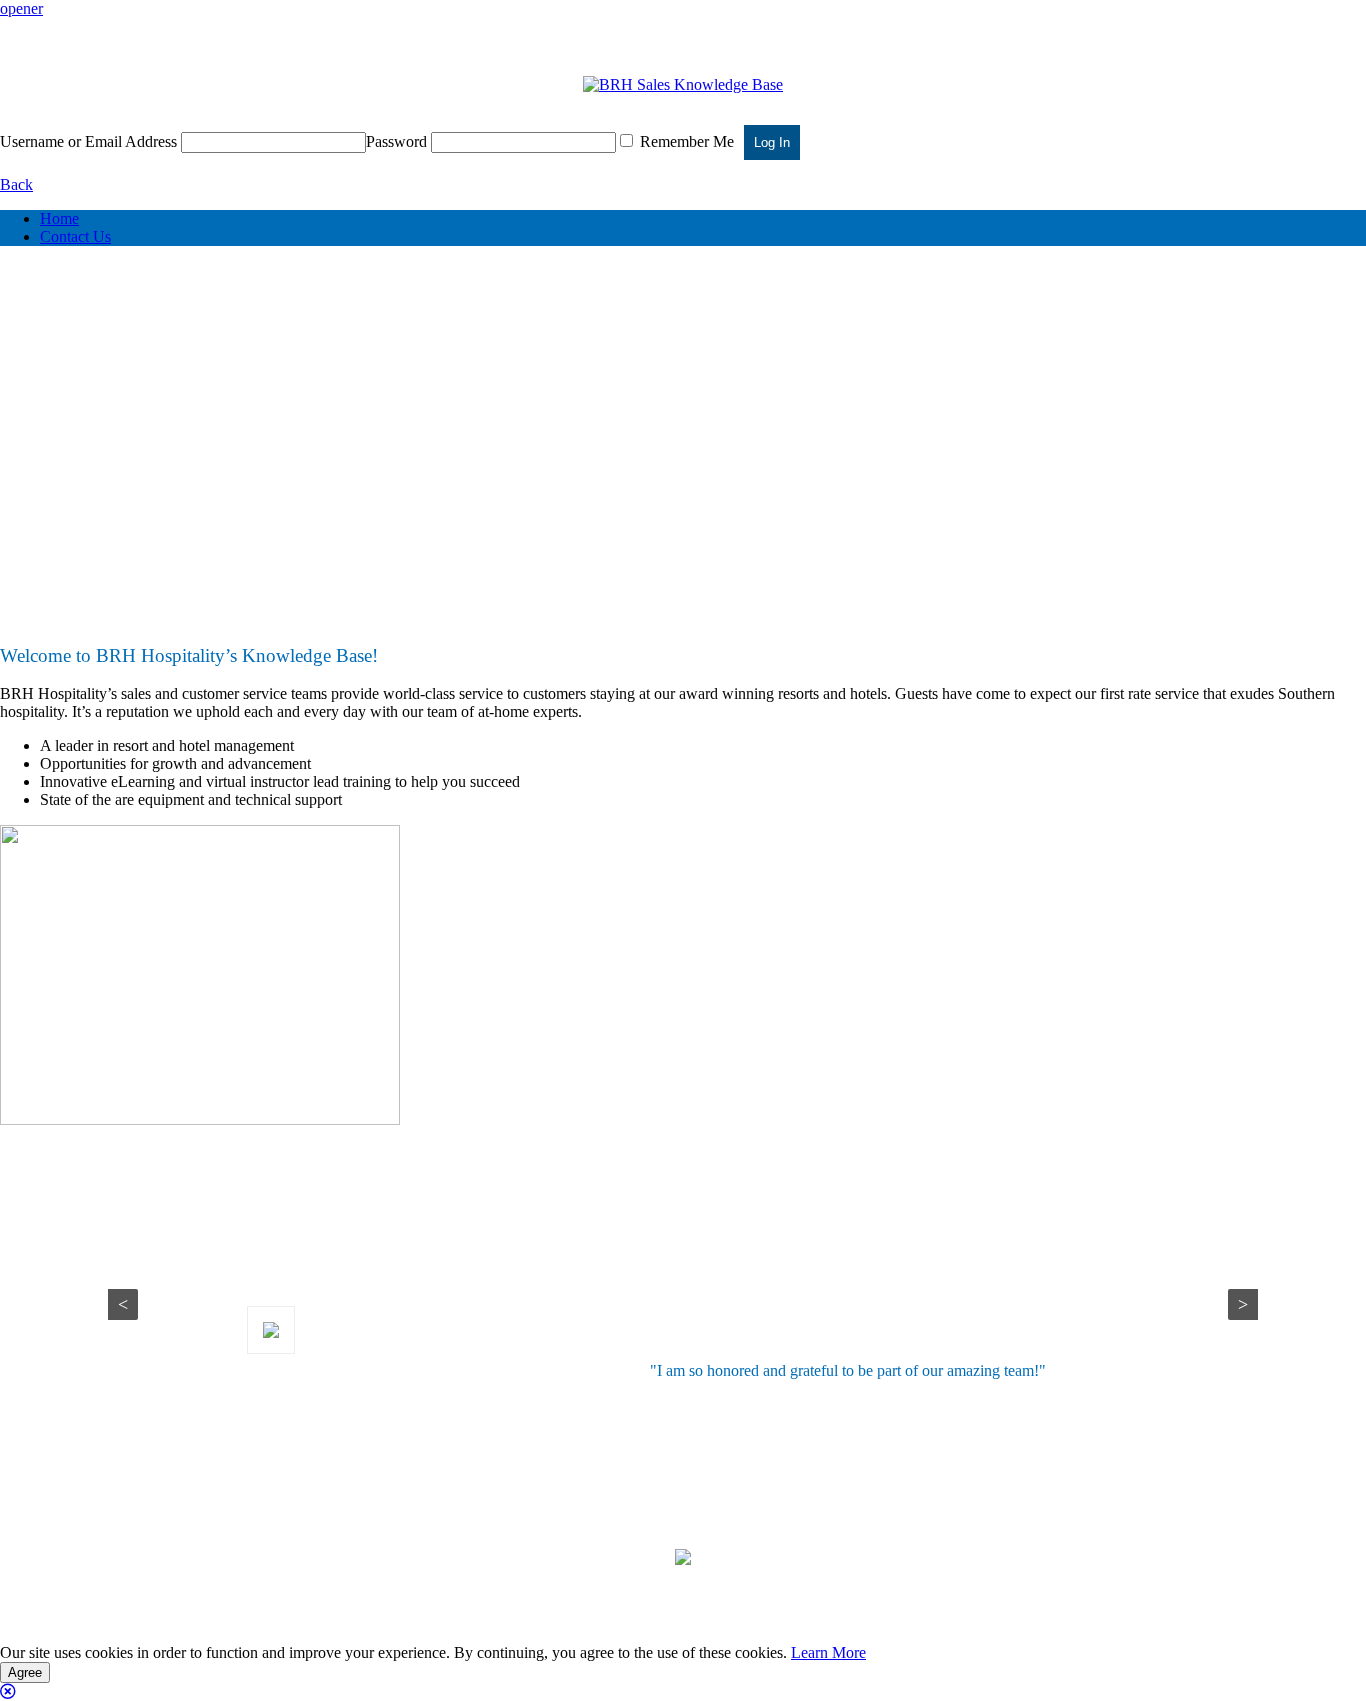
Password (396, 141)
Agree (25, 1672)
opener (21, 8)
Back (16, 184)
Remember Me (685, 141)
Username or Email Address (88, 141)
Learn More (828, 1652)
